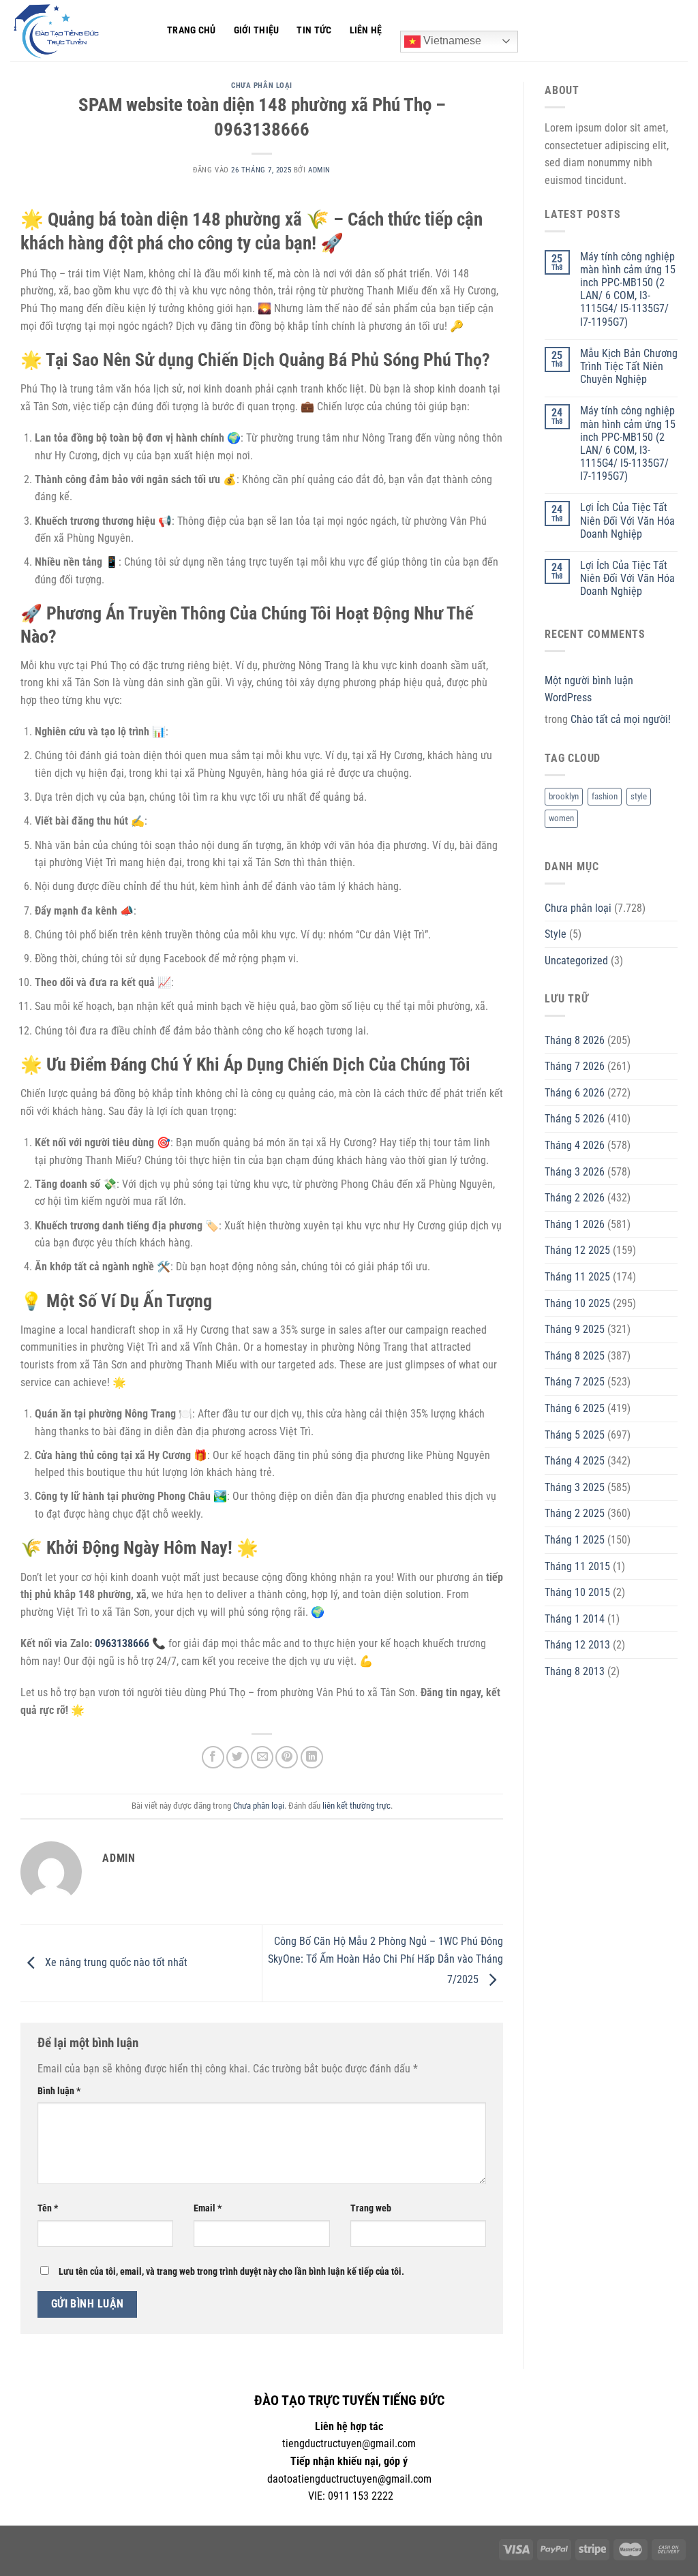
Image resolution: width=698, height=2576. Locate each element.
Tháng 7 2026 (575, 1066)
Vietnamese (451, 41)
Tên (48, 2208)
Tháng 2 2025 (575, 1513)
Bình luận (59, 2091)
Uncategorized (576, 961)
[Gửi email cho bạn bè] (262, 1757)
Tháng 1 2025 (575, 1540)
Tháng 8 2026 (575, 1040)
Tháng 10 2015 (577, 1592)
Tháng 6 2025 (575, 1408)
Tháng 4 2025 (575, 1461)
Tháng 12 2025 (577, 1250)
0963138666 (122, 1643)
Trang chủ (192, 30)
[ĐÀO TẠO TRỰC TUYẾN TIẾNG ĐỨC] (78, 31)
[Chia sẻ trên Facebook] (213, 1757)
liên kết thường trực (356, 1806)
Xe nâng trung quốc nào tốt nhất (115, 1962)
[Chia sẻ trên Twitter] (238, 1757)
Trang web (371, 2208)
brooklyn (564, 796)
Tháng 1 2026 (575, 1224)
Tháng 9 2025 (575, 1329)
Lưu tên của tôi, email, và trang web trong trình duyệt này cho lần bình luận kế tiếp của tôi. (231, 2272)
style (639, 796)
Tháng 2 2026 (575, 1198)
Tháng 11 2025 (577, 1277)
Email (208, 2208)
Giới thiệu (257, 30)
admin (319, 170)
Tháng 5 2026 (575, 1119)
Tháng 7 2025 (575, 1382)
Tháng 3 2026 (575, 1172)
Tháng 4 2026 (575, 1145)
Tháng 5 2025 (575, 1435)
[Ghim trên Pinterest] (287, 1757)
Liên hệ (366, 30)
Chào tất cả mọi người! (621, 719)
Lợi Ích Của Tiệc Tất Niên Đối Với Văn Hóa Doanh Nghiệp (627, 520)
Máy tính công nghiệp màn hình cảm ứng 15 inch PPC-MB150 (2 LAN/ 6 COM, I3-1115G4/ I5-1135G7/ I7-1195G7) (628, 289)
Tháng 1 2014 (575, 1619)
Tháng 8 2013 (575, 1671)
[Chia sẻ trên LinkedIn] (312, 1757)
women (561, 818)
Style (556, 934)
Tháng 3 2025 (575, 1487)
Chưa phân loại (262, 86)
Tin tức (314, 30)
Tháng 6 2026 (575, 1093)
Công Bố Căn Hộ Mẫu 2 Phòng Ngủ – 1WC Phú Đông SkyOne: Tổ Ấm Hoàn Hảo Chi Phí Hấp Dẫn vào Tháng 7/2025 (385, 1961)
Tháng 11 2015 (577, 1566)
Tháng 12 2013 (577, 1645)
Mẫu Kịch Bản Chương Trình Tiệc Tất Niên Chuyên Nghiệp (629, 366)
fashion (605, 796)
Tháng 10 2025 (577, 1303)
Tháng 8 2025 (575, 1356)
